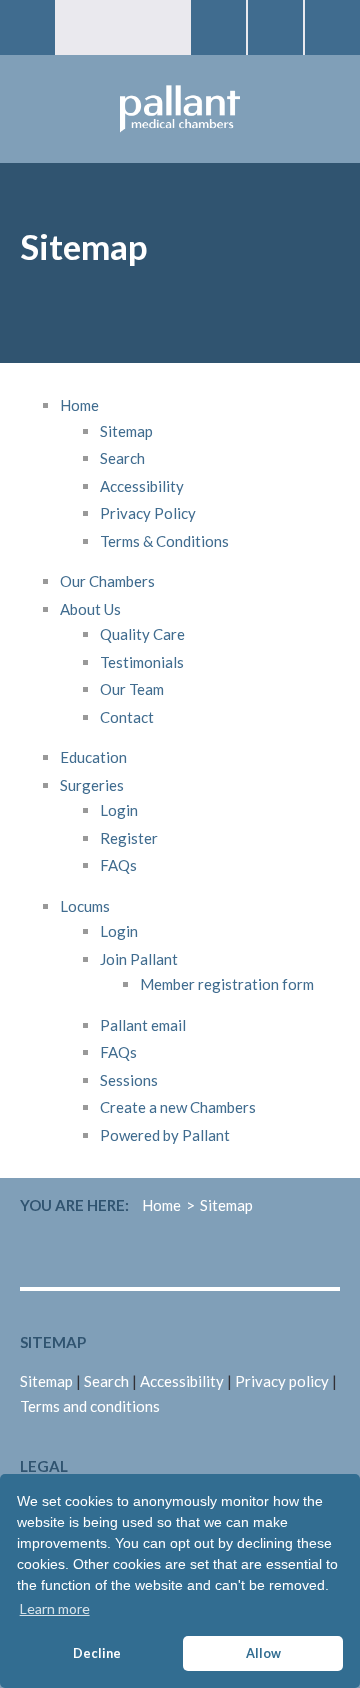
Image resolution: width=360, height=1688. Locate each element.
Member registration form (227, 984)
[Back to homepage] (180, 109)
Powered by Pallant (165, 1135)
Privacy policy (282, 1381)
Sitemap (126, 431)
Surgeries (92, 785)
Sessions (129, 1080)
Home (79, 405)
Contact (127, 717)
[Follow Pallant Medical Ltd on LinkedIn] (277, 1252)
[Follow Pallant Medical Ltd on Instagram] (328, 1252)
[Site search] (218, 27)
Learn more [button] (55, 1608)
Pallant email (143, 1025)
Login (119, 810)
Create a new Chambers (178, 1107)
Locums (85, 906)
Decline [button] (97, 1653)
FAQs (118, 865)
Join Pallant (139, 959)
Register (129, 838)
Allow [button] (263, 1653)
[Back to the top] (310, 1638)
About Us (90, 609)
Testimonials (142, 662)
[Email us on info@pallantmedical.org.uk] (332, 27)
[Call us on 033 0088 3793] (275, 27)
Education (93, 757)
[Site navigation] (27, 27)
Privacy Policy (148, 513)
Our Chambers (107, 581)
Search (122, 458)
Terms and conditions (90, 1406)
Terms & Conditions (164, 541)
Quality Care (142, 634)
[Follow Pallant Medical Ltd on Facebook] (303, 1252)
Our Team (132, 689)
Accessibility (142, 486)
